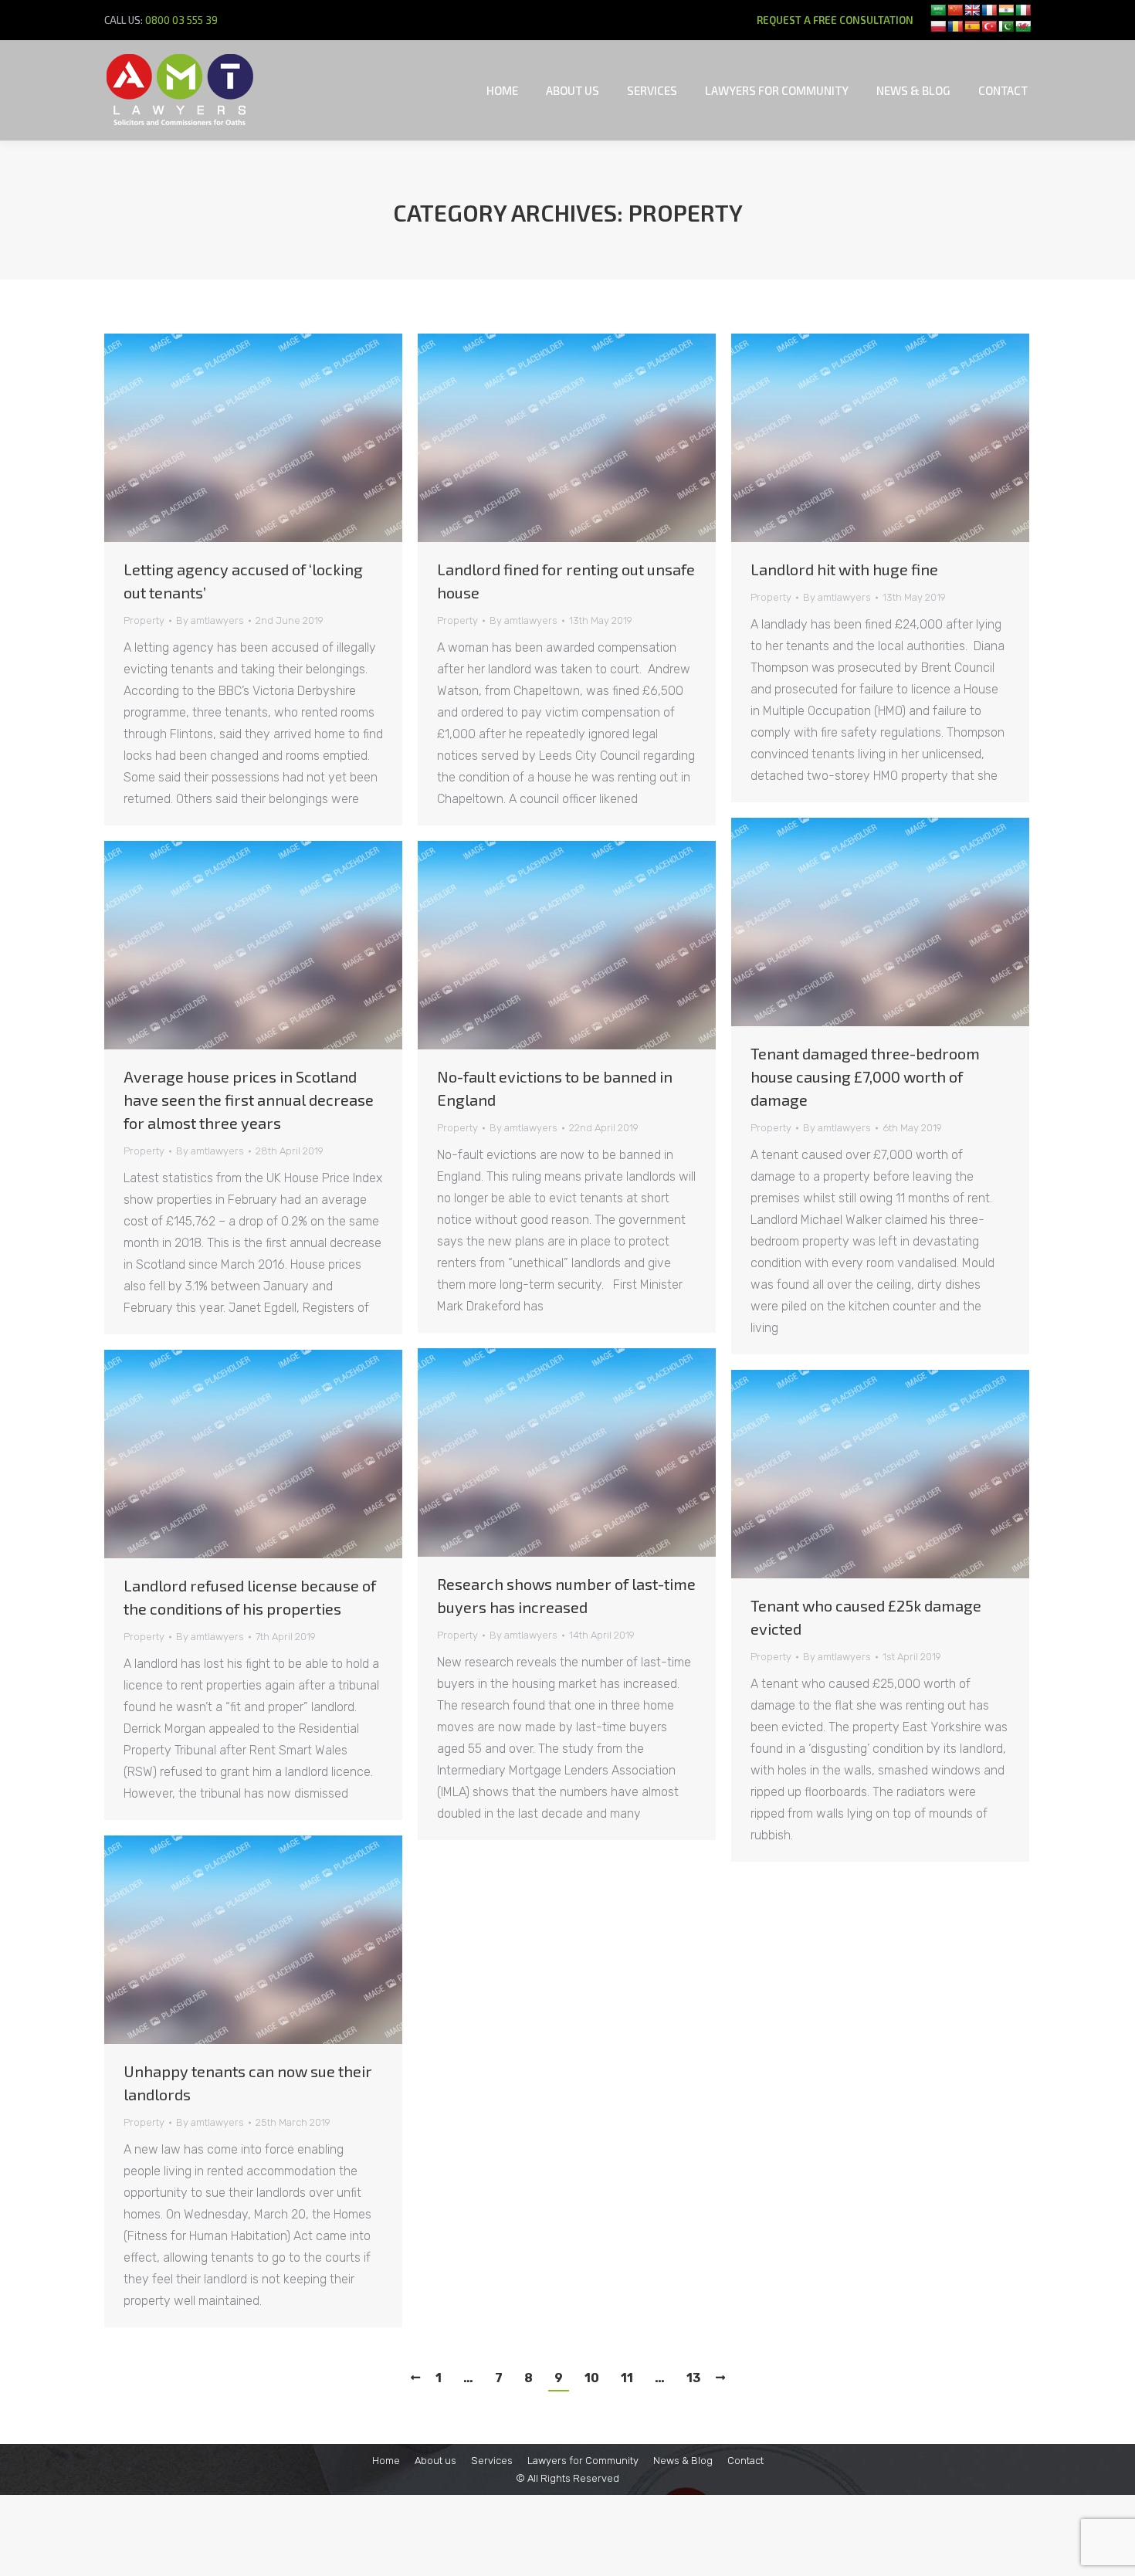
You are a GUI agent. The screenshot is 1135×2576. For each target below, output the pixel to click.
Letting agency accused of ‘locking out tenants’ (243, 581)
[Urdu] (1006, 26)
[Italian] (1023, 10)
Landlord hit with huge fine (844, 569)
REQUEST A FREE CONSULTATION (835, 20)
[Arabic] (938, 10)
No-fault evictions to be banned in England (555, 1088)
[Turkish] (989, 26)
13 (693, 2378)
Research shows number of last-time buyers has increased (566, 1595)
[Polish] (938, 26)
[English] (972, 10)
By (210, 620)
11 (627, 2378)
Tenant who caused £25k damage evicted (866, 1617)
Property (144, 620)
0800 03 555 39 (181, 20)
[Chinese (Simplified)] (955, 10)
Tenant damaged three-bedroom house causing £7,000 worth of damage (865, 1076)
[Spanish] (972, 26)
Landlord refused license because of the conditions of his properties (250, 1597)
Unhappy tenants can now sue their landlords (248, 2083)
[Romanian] (955, 26)
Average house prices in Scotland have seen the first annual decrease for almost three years (249, 1100)
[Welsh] (1023, 26)
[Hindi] (1006, 10)
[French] (989, 10)
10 (592, 2378)
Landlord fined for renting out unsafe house (566, 581)
